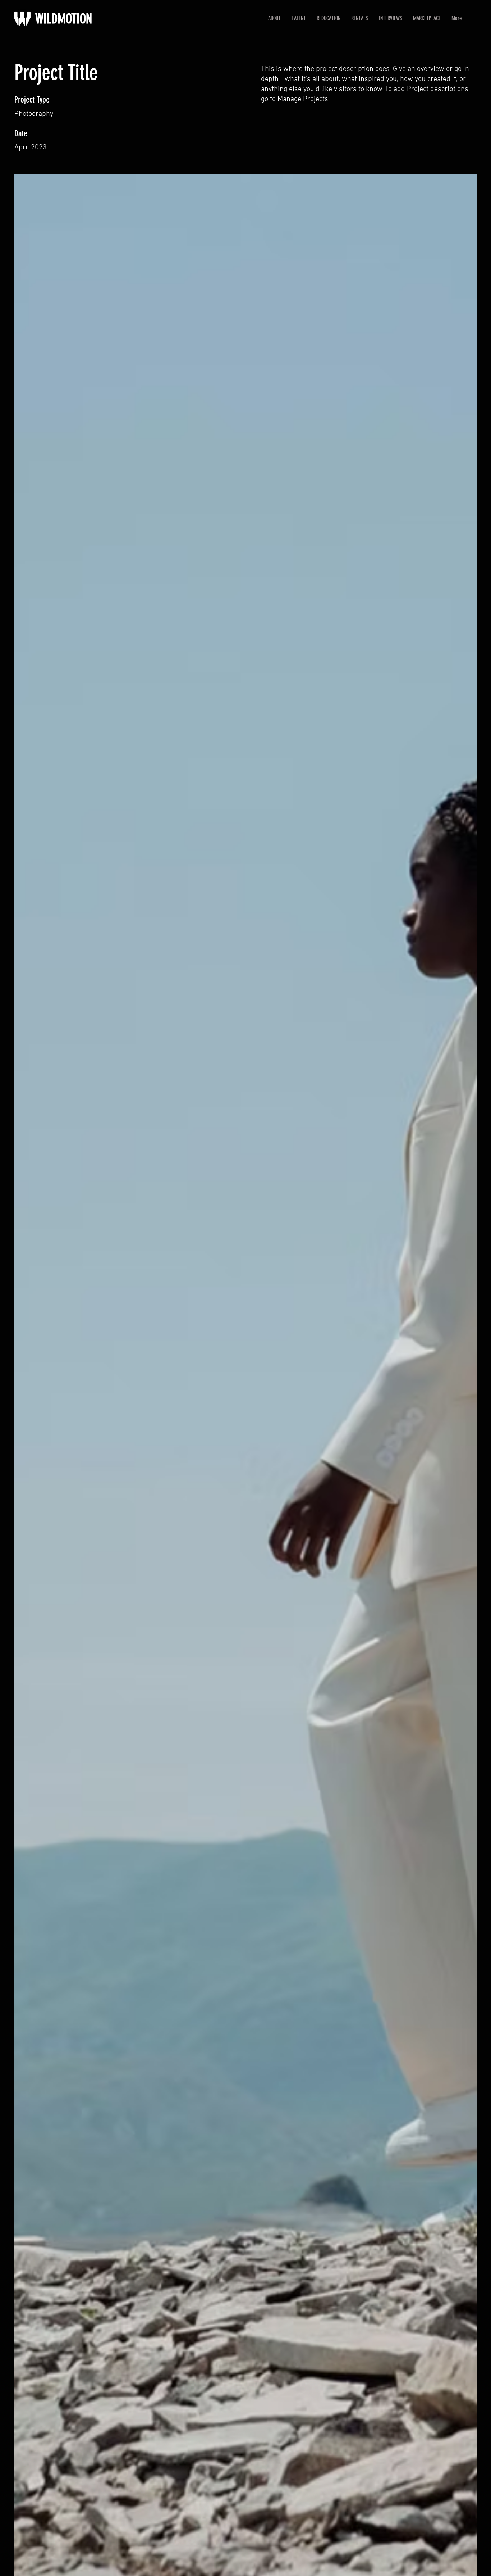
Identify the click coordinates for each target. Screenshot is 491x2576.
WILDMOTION (64, 19)
